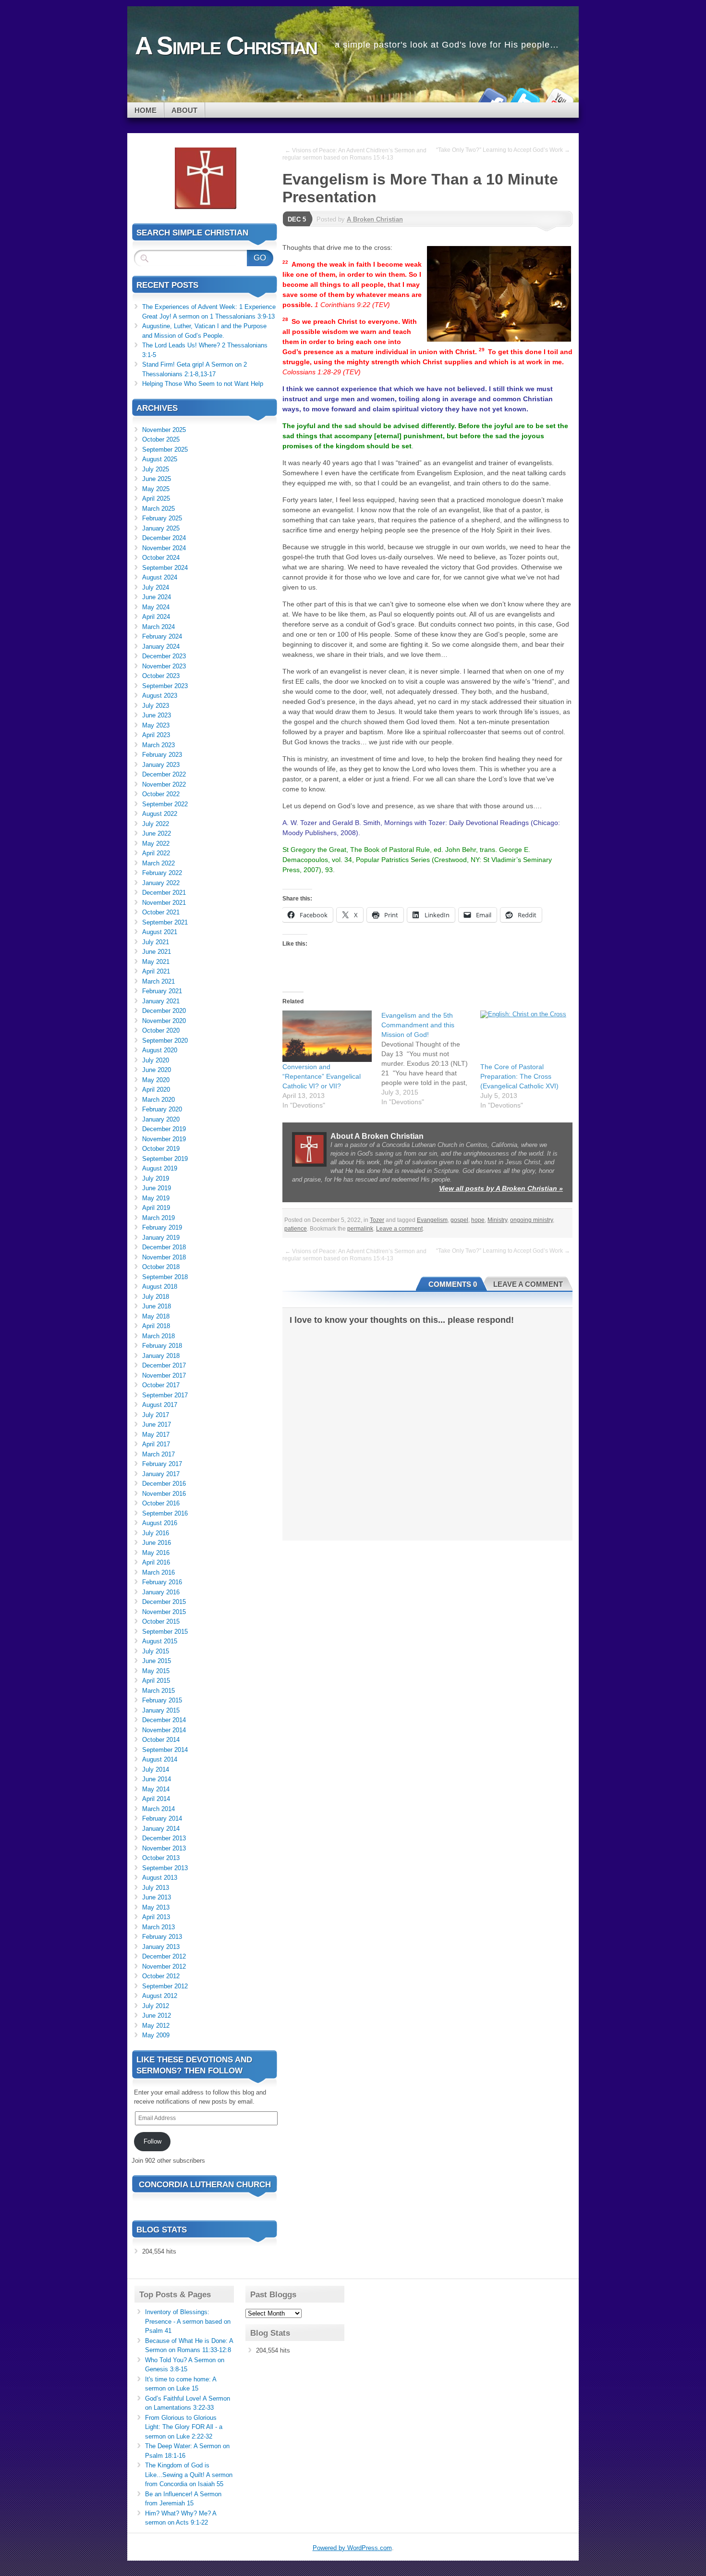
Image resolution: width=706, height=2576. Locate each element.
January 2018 (161, 1356)
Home (146, 110)
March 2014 (158, 1809)
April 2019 (156, 1208)
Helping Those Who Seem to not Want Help (203, 384)
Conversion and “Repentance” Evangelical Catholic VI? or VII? (322, 1076)
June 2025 (157, 479)
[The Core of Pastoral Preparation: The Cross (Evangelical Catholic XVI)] (525, 1036)
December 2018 (164, 1247)
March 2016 (158, 1572)
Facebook (491, 99)
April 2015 (156, 1681)
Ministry (497, 1220)
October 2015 (161, 1621)
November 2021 (164, 903)
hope (478, 1220)
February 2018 (162, 1346)
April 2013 (156, 1917)
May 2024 (156, 607)
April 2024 (156, 617)
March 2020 (158, 1100)
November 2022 (164, 784)
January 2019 (161, 1238)
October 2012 (161, 1976)
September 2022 (165, 804)
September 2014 (165, 1750)
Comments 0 (453, 1284)
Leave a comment (399, 1229)
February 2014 (162, 1818)
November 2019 (164, 1139)
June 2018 (157, 1306)
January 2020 (161, 1119)
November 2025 (164, 430)
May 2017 (156, 1435)
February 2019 (162, 1227)
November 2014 (164, 1730)
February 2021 (162, 991)
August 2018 (160, 1287)
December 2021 (164, 893)
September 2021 (165, 922)
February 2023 (162, 755)
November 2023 (164, 666)
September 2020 (165, 1041)
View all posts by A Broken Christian (501, 1188)
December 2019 (164, 1129)
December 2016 (164, 1484)
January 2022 (161, 883)
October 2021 (161, 912)
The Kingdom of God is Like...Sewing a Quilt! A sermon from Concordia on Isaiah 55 (189, 2475)
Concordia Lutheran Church (205, 2185)
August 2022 (160, 814)
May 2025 (156, 489)
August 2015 (160, 1641)
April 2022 (156, 853)
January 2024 (161, 647)
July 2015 (156, 1651)
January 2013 (161, 1947)
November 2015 (164, 1612)
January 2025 (161, 528)
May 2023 (156, 725)
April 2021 (156, 971)
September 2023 (165, 686)
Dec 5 (297, 219)
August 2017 (160, 1405)
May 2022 (156, 844)
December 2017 (164, 1365)
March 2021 (158, 981)
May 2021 (156, 962)
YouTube (559, 99)
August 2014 (160, 1759)
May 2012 (156, 2026)
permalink (360, 1229)
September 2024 (165, 568)
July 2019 (156, 1178)
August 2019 (160, 1168)
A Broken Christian (375, 219)
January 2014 (161, 1829)
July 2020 (156, 1060)
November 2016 (164, 1494)
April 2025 (156, 499)
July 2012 (156, 2006)
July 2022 (156, 824)
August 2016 (160, 1523)
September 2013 (165, 1868)
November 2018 (164, 1257)
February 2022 (162, 873)
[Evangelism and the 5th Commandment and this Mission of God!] (431, 1059)
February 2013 (162, 1937)
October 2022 (161, 794)
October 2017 (161, 1385)
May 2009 (156, 2035)
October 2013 (161, 1858)
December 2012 (164, 1956)
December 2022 (164, 774)
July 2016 (156, 1533)
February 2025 (162, 518)
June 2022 (157, 833)
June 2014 (157, 1779)
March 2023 (158, 745)
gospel (459, 1220)
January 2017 (161, 1474)
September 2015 (165, 1632)
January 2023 (161, 765)
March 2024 (158, 627)
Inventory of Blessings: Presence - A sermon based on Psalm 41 (188, 2321)
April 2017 (156, 1444)
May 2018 (156, 1316)
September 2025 (165, 450)
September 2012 (165, 1986)
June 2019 (157, 1188)
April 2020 (156, 1090)
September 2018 (165, 1277)
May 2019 (156, 1198)
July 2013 (156, 1888)
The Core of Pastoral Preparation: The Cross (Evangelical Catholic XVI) (519, 1076)
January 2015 (161, 1710)
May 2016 (156, 1553)
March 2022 (158, 863)
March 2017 (158, 1454)
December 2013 (164, 1838)
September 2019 (165, 1159)
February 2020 (162, 1109)
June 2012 (157, 2015)
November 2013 (164, 1848)
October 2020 (161, 1030)
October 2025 (161, 439)
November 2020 (164, 1021)
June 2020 (157, 1070)
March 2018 (158, 1336)
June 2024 (157, 597)
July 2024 (156, 587)
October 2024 (161, 558)
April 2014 (156, 1799)
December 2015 (164, 1602)
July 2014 (156, 1769)
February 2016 (162, 1582)
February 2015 (162, 1700)
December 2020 (164, 1011)
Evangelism (432, 1220)
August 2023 (160, 696)
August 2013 (160, 1878)
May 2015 (156, 1671)
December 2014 (164, 1720)
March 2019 (158, 1218)
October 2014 (161, 1740)
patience (296, 1229)
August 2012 (160, 1996)
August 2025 (160, 459)
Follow (152, 2141)
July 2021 (156, 942)
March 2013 (158, 1927)
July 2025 (156, 469)
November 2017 (164, 1375)
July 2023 (156, 706)
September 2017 (165, 1395)
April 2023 (156, 735)
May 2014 (156, 1789)
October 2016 (161, 1503)
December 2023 (164, 656)
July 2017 (156, 1415)
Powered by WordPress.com (352, 2548)
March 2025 (158, 509)
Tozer (377, 1220)
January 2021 (161, 1001)
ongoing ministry (531, 1220)
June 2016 (157, 1543)
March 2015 (158, 1691)
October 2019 (161, 1149)
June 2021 (157, 952)
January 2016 (161, 1592)
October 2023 (161, 676)
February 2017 (162, 1464)
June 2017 (157, 1424)
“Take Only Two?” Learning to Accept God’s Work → (503, 150)
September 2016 (165, 1513)
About (184, 110)
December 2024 (164, 538)
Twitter (525, 99)
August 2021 (160, 932)
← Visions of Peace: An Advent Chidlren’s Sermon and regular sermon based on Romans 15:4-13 (354, 154)
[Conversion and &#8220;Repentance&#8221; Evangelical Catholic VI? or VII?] (327, 1036)
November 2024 (164, 548)
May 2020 (156, 1080)
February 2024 (162, 636)
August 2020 (160, 1050)
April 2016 (156, 1562)
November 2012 (164, 1966)
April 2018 (156, 1326)
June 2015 (157, 1661)
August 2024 (160, 577)
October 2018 (161, 1267)
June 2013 (157, 1897)
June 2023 (157, 715)
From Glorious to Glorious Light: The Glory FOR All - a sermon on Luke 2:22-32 (184, 2427)
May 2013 (156, 1907)
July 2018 (156, 1297)
